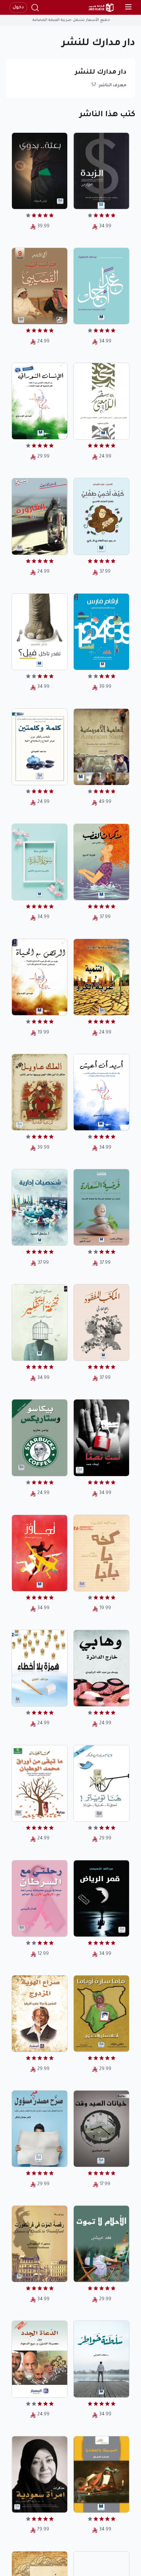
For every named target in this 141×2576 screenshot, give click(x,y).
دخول (18, 8)
